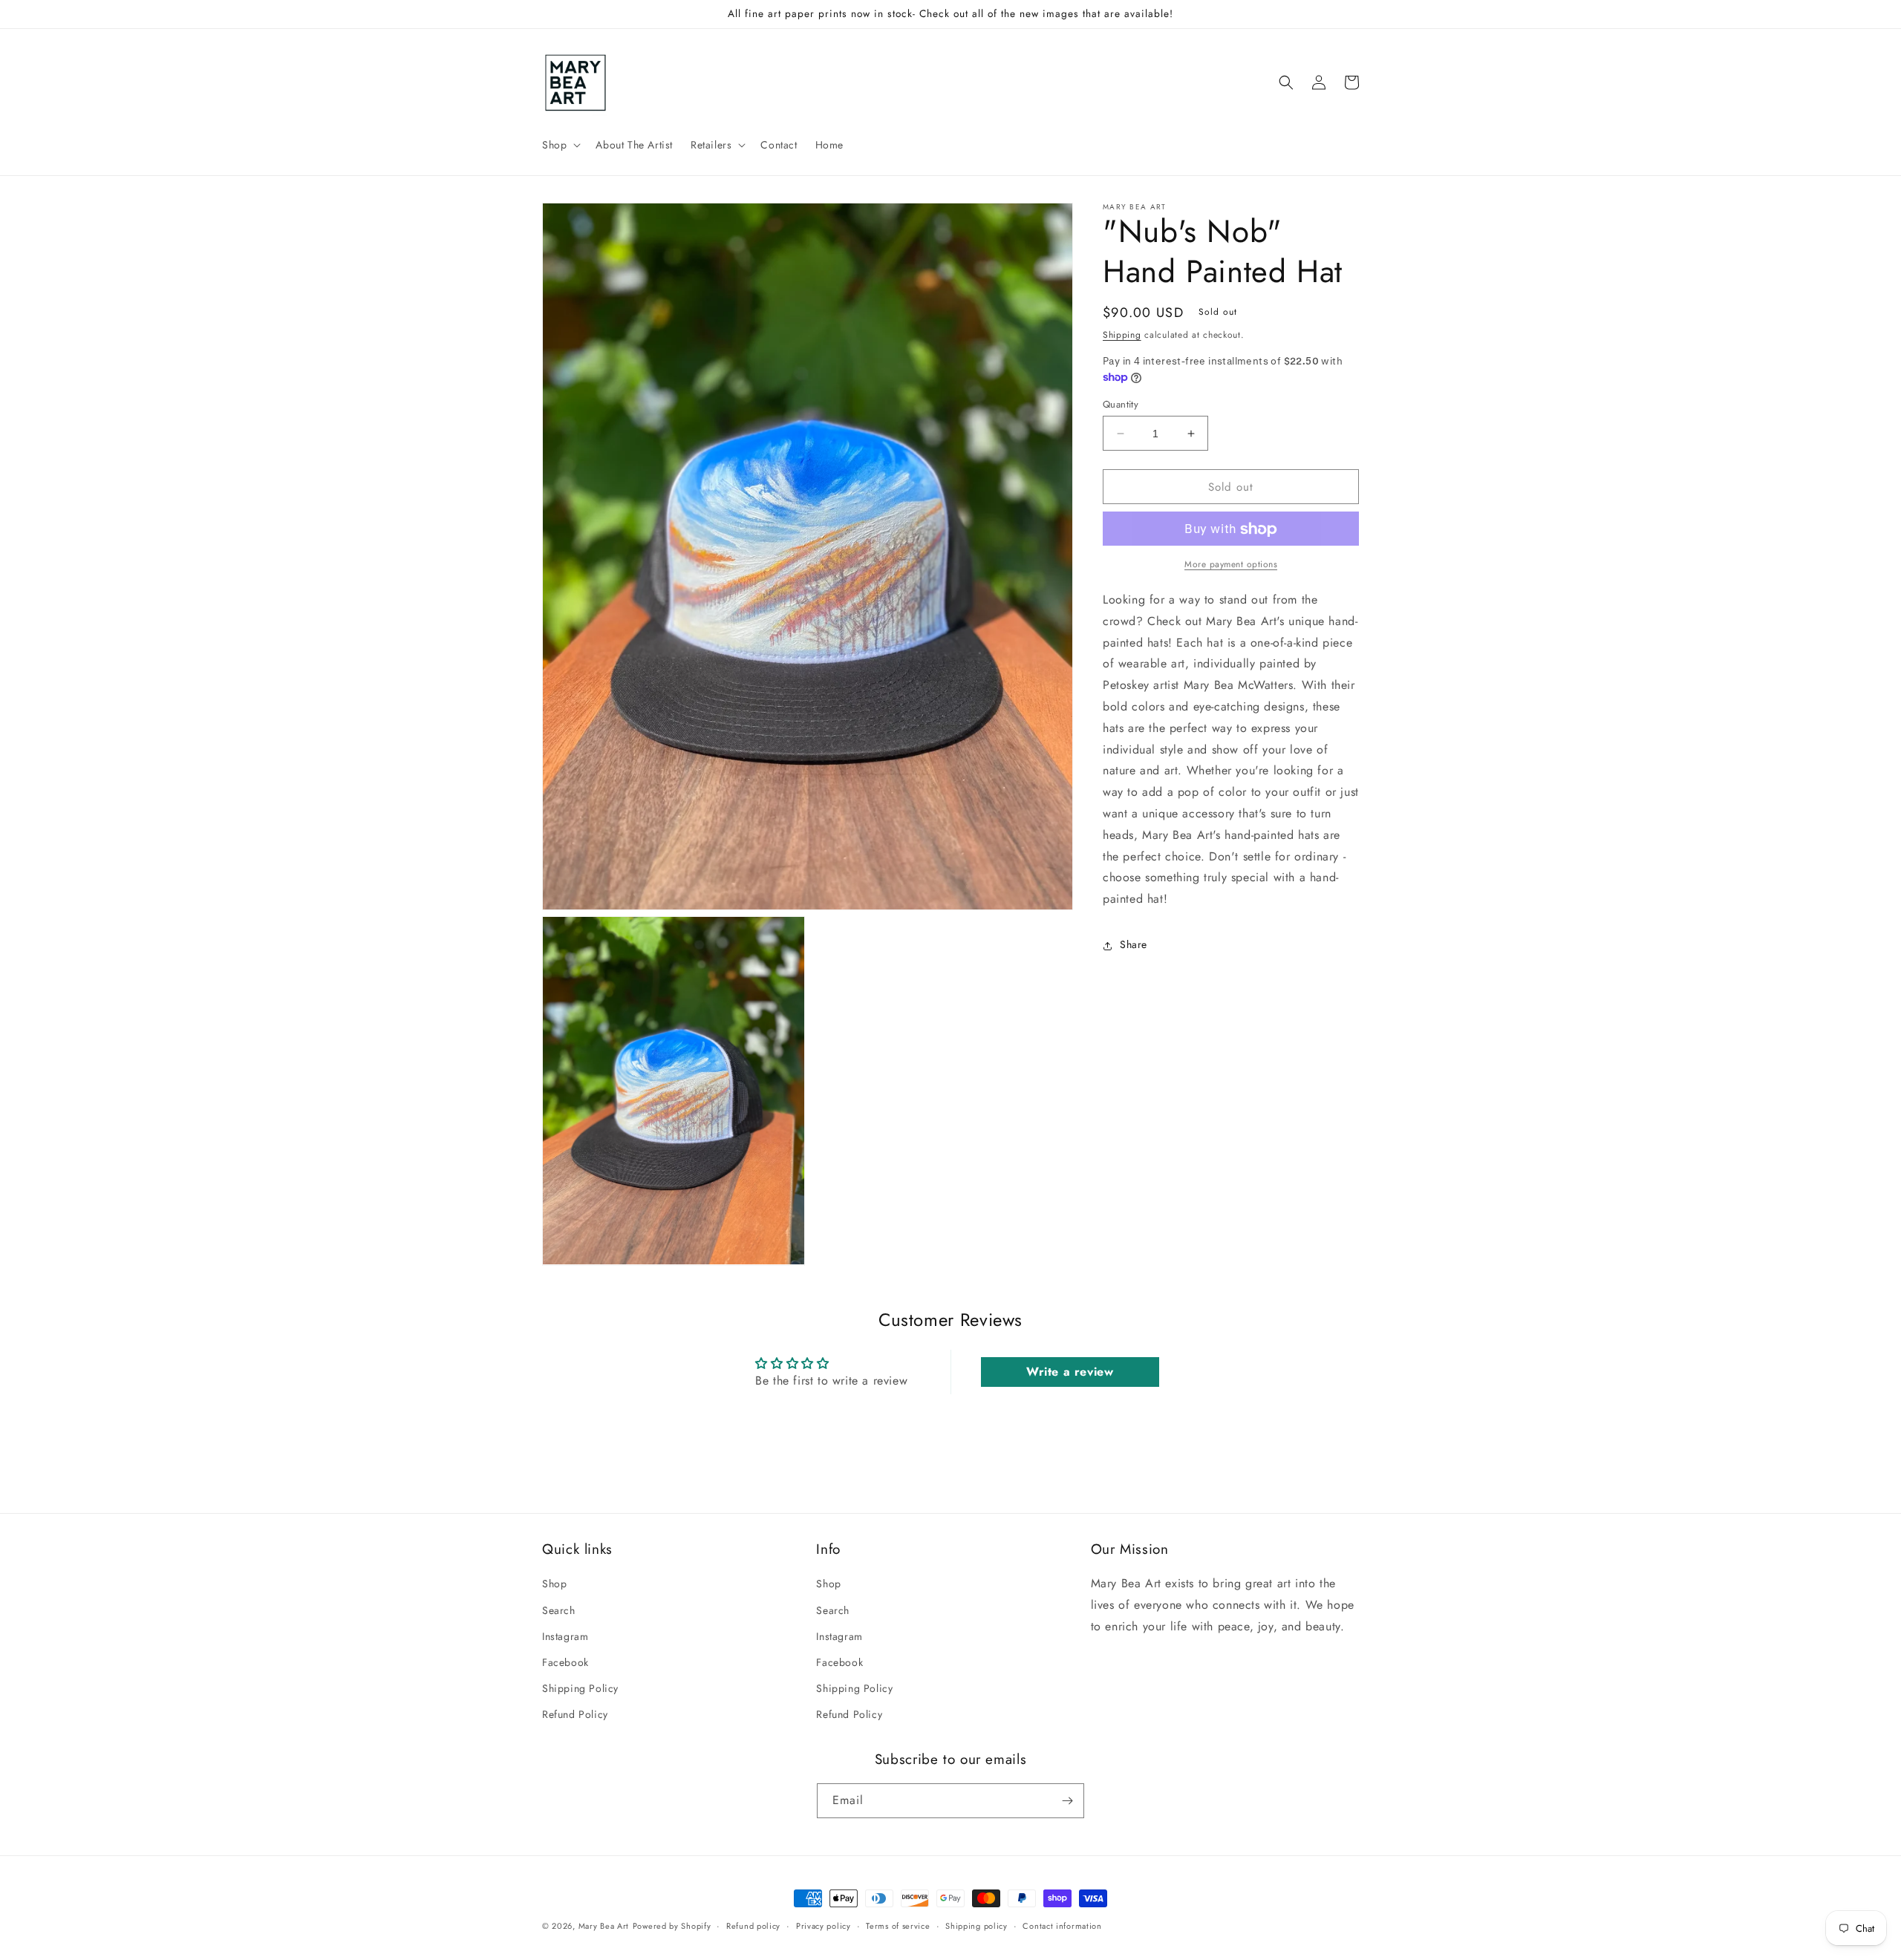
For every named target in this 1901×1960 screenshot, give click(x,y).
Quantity (1121, 404)
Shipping (1122, 335)
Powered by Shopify (672, 1926)
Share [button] (1134, 945)
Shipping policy (976, 1926)
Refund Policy (575, 1714)
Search (559, 1610)
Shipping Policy (580, 1688)
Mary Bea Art (604, 1926)
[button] (560, 145)
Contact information (1062, 1926)
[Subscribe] (1067, 1801)
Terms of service (898, 1926)
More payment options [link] (1231, 565)
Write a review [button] (1070, 1372)
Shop (554, 1584)
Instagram (565, 1636)
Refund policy (753, 1926)
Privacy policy (824, 1926)
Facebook (565, 1662)
